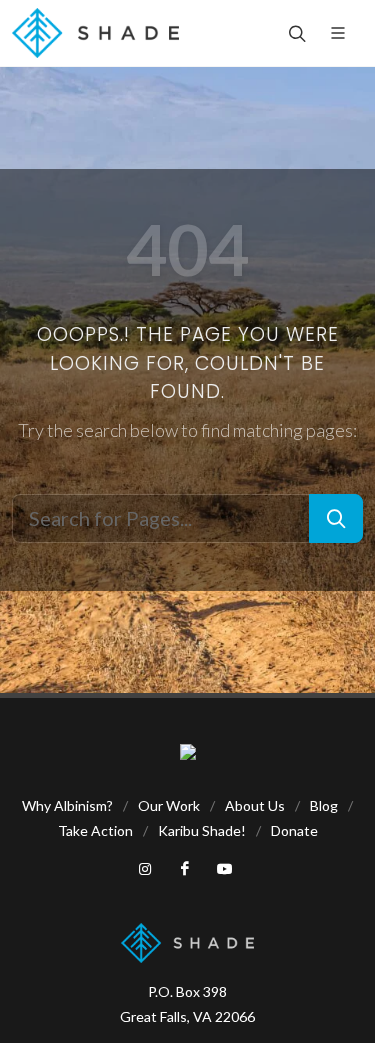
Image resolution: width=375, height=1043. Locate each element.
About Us (255, 805)
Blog (324, 805)
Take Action (95, 830)
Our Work (169, 805)
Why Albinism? (67, 805)
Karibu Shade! (202, 830)
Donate (294, 830)
